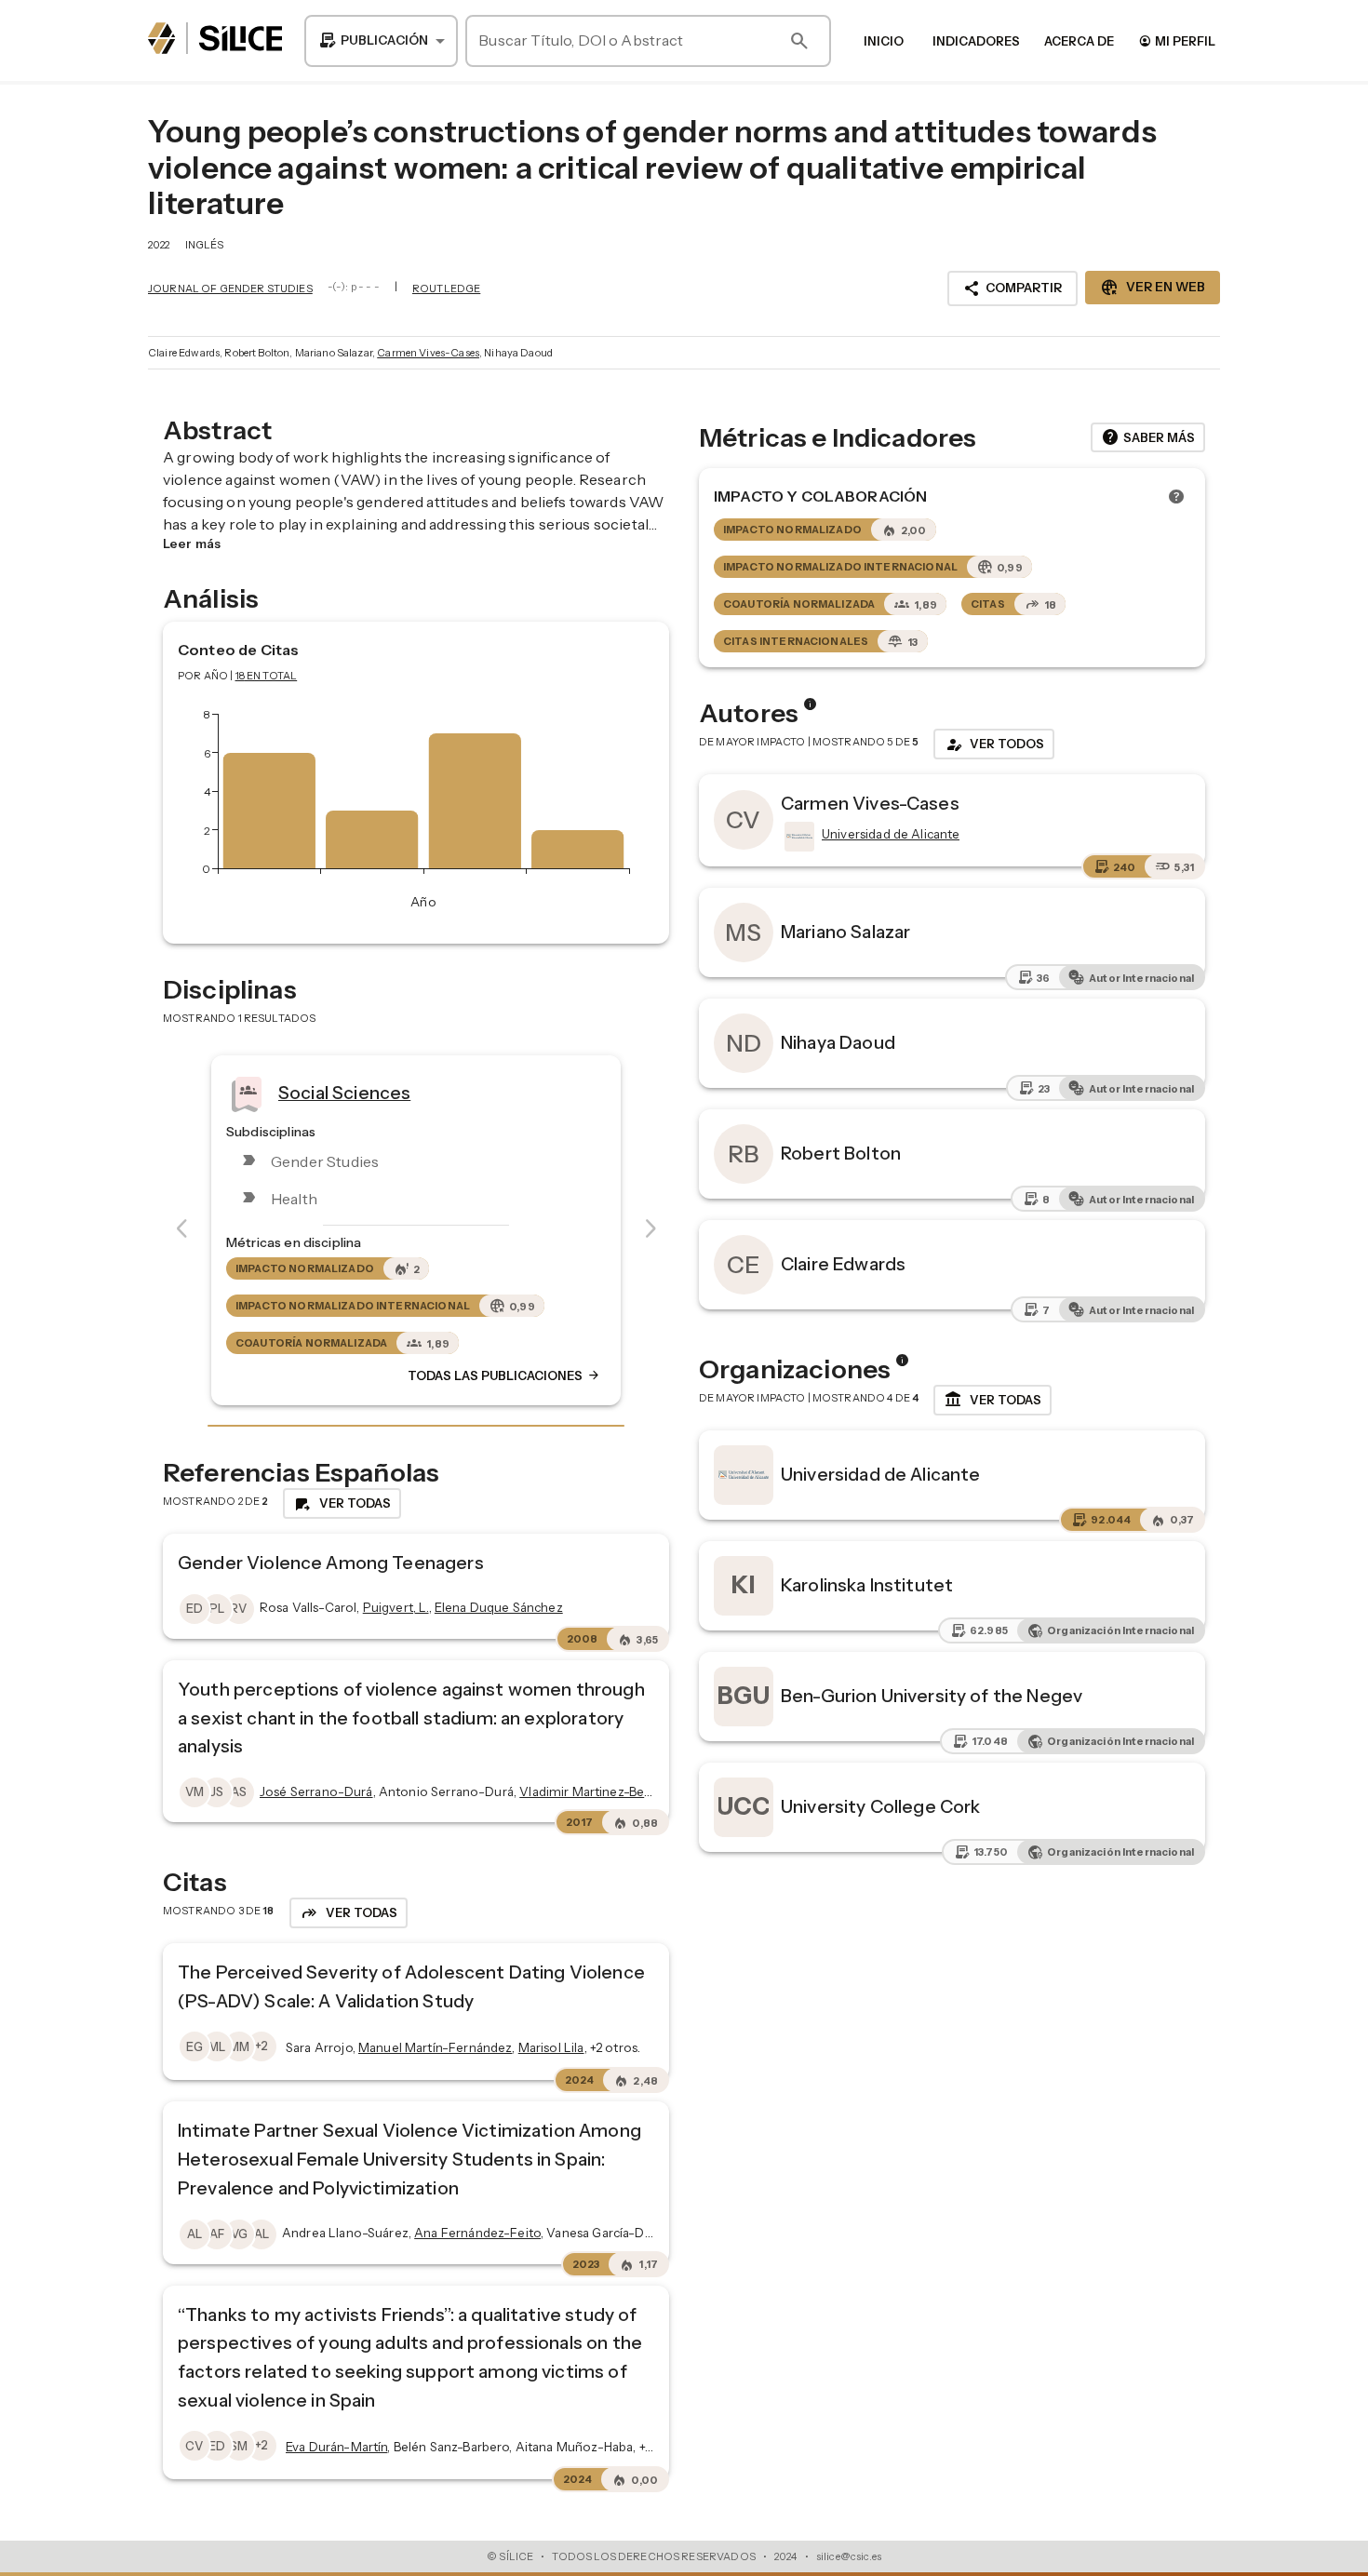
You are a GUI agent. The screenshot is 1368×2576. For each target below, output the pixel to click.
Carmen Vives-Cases (428, 353)
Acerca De (1079, 41)
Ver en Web (1153, 288)
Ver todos (994, 745)
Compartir (1013, 288)
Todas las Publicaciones (504, 1375)
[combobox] (381, 41)
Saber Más (1148, 437)
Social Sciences (344, 1092)
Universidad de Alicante (880, 1474)
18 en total (267, 676)
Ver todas (992, 1400)
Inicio (884, 41)
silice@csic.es (849, 2556)
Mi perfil (1177, 40)
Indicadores (976, 41)
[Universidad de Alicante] (798, 837)
